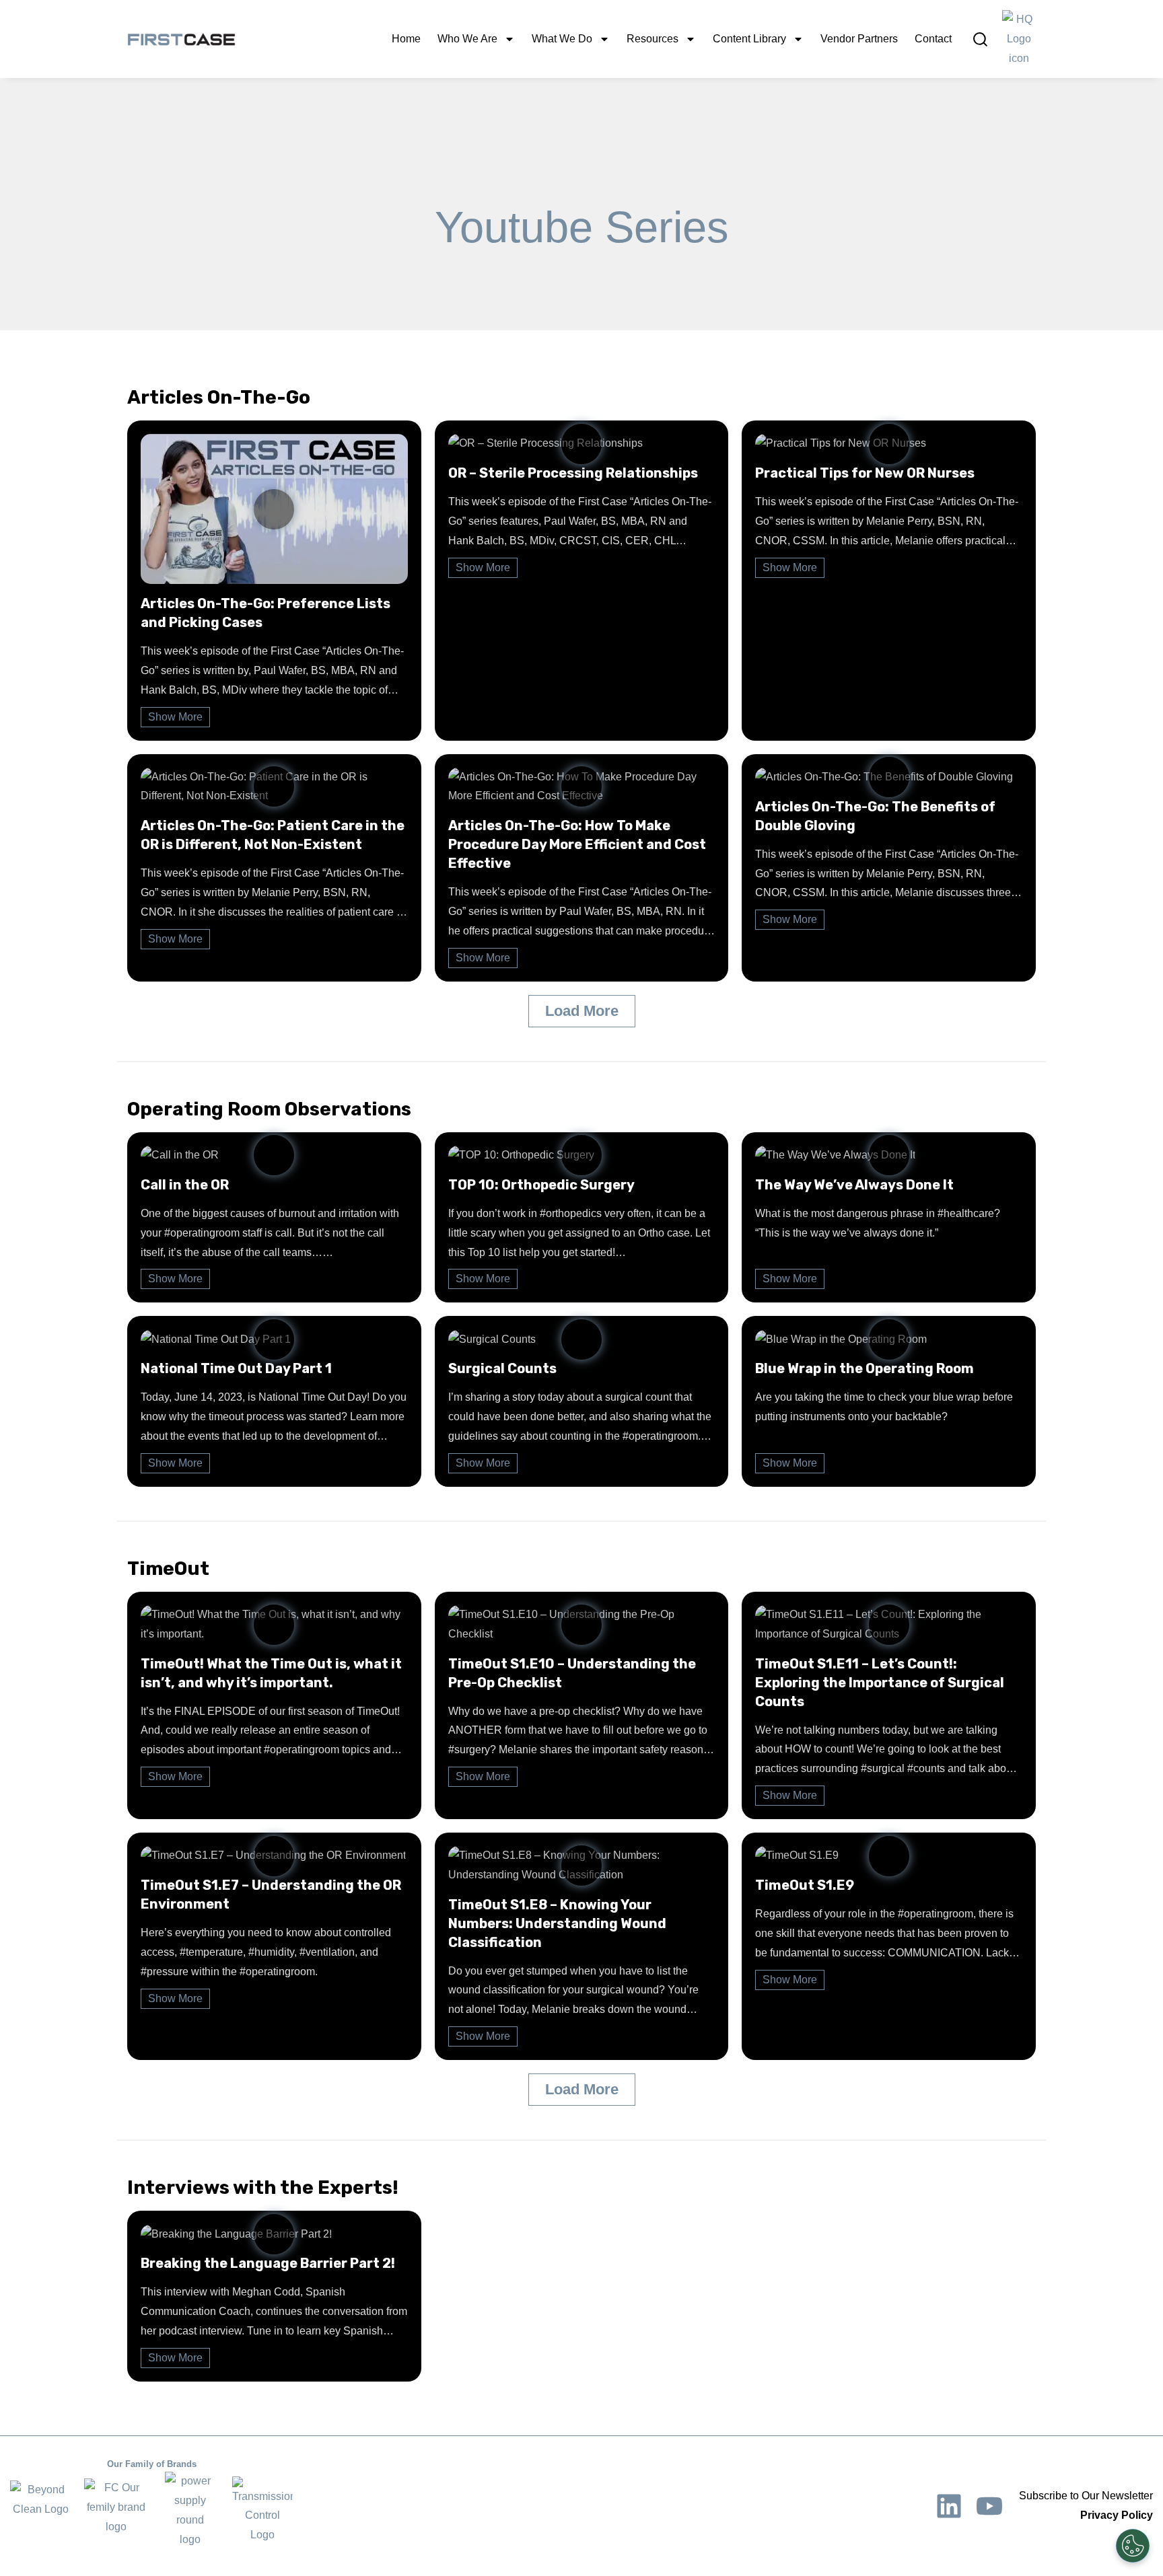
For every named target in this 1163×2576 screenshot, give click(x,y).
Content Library (749, 39)
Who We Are (467, 39)
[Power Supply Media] (190, 2510)
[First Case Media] (116, 2510)
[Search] (980, 39)
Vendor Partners (859, 39)
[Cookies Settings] (1133, 2546)
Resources (653, 39)
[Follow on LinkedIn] (949, 2506)
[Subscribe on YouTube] (989, 2506)
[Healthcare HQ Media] (1019, 39)
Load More (582, 1011)
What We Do (562, 39)
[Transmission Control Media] (262, 2511)
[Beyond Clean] (40, 2511)
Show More (175, 717)
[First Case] (181, 39)
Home (406, 39)
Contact (933, 39)
